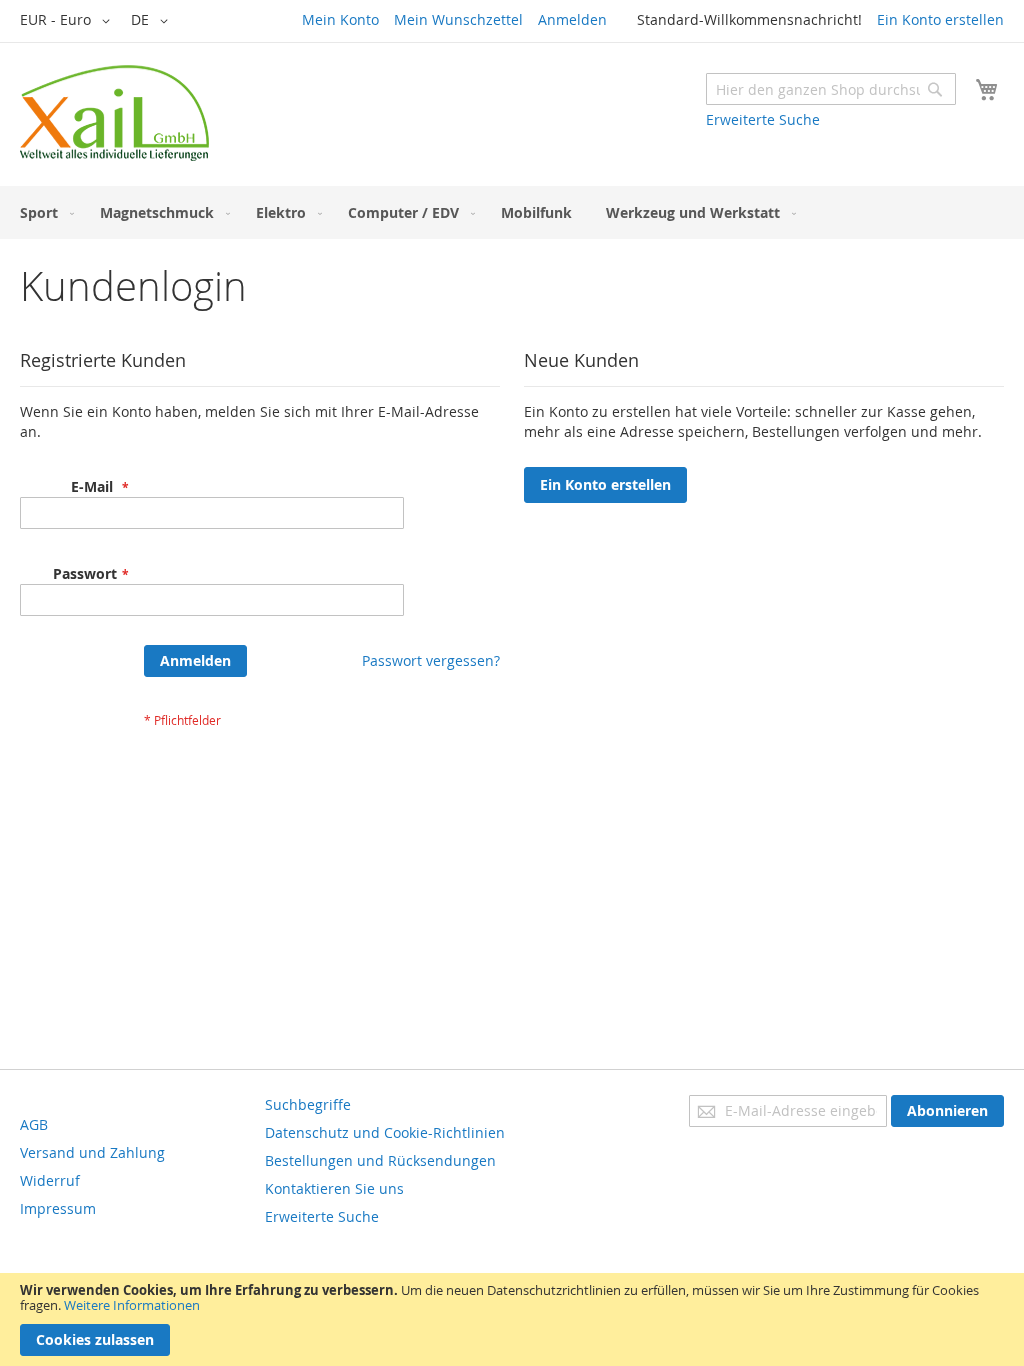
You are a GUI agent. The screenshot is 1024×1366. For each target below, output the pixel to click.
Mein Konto (340, 19)
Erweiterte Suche (763, 119)
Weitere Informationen (132, 1305)
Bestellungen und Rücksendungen (380, 1160)
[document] (512, 1319)
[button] (68, 21)
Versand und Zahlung (92, 1152)
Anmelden (572, 19)
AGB (34, 1124)
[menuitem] (43, 212)
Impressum (58, 1208)
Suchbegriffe (308, 1104)
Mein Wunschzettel (458, 19)
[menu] (512, 212)
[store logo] (114, 113)
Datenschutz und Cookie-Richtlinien (385, 1132)
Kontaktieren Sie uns (334, 1188)
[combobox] (831, 89)
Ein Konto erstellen (940, 19)
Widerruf (50, 1180)
